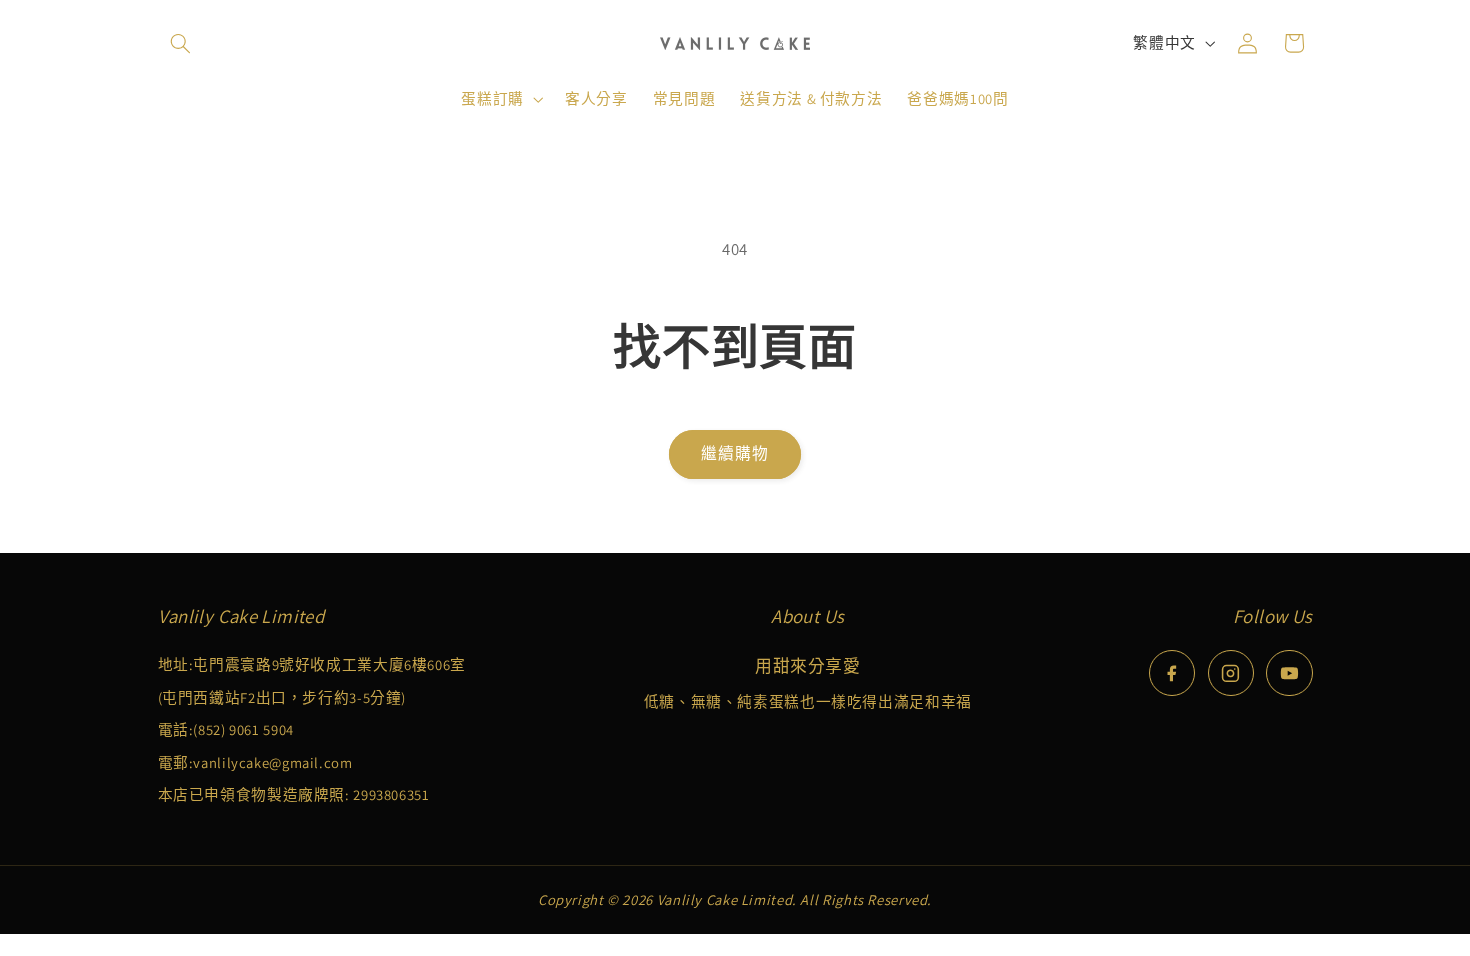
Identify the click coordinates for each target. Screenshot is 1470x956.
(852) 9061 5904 (243, 729)
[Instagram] (1231, 673)
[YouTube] (1289, 673)
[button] (181, 43)
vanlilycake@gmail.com (272, 762)
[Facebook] (1172, 673)
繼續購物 (735, 453)
